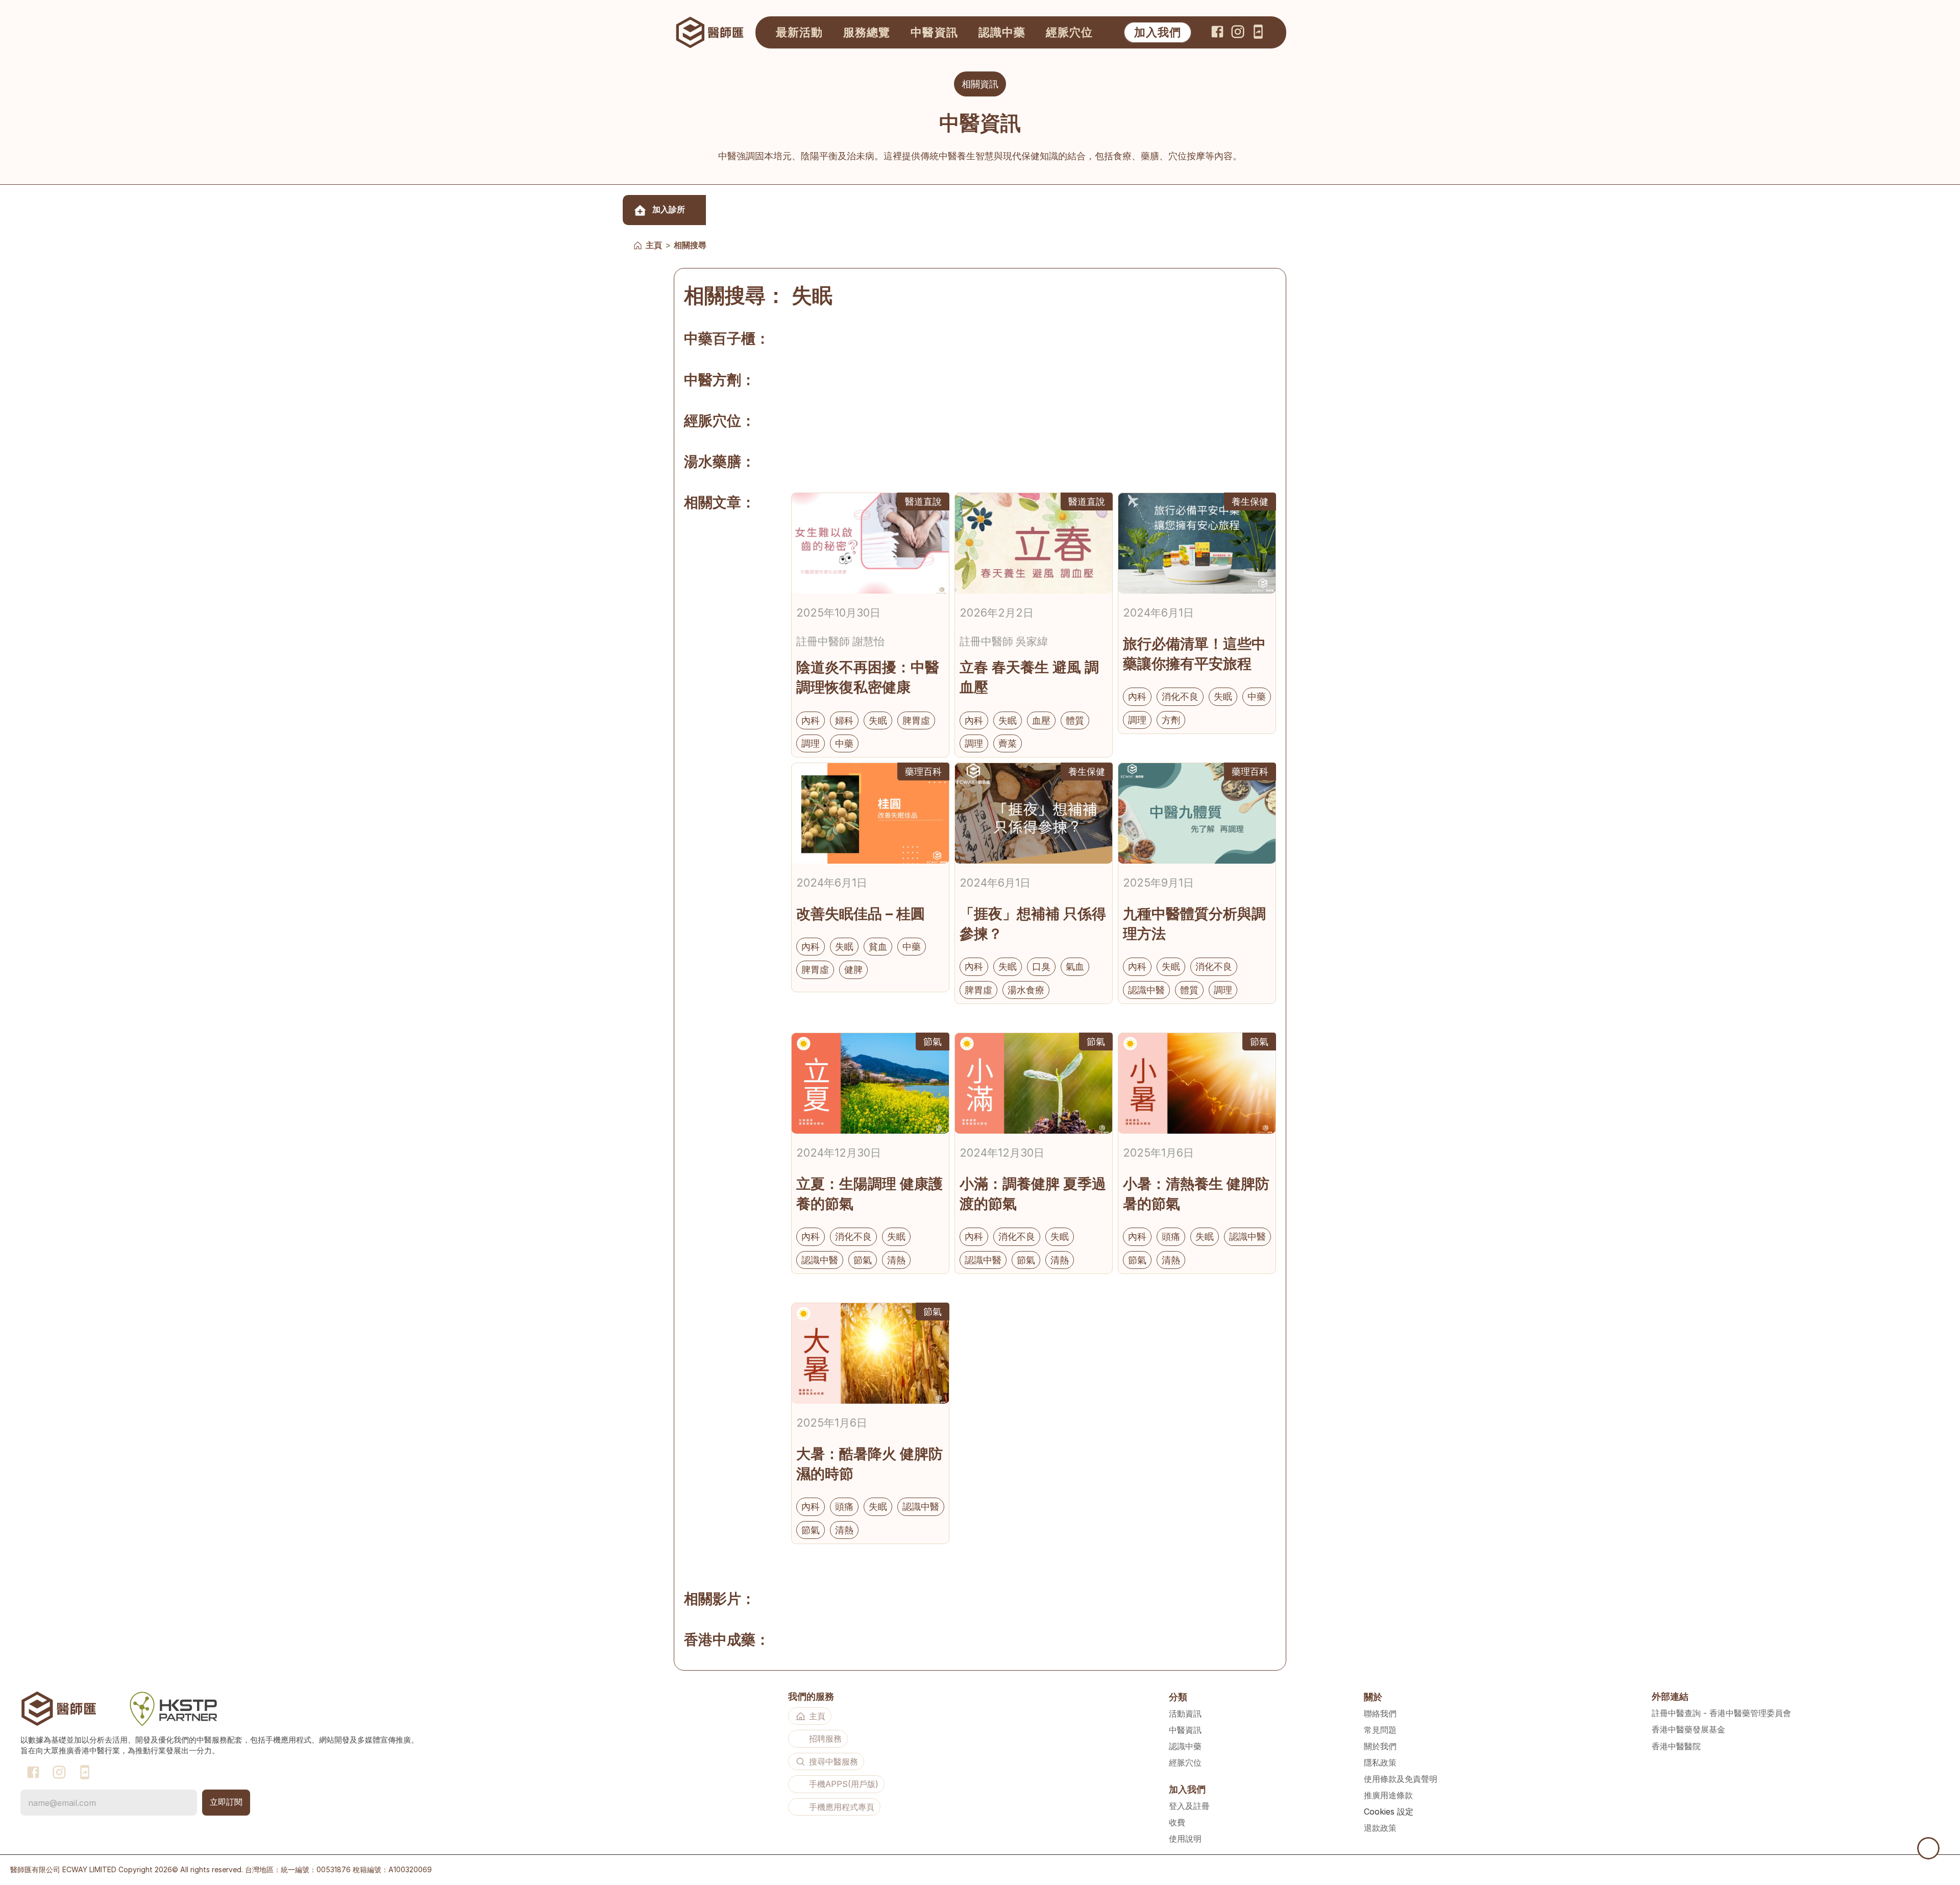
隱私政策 (1380, 1762)
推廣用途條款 (1388, 1795)
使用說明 (1185, 1839)
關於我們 (1380, 1746)
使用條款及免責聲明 (1401, 1779)
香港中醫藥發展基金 (1688, 1729)
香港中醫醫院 (1676, 1746)
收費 (1177, 1822)
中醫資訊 (1185, 1730)
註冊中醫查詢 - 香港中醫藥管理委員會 (1721, 1713)
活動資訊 (1185, 1713)
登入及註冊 (1189, 1806)
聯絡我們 (1380, 1713)
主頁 (654, 245)
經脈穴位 (1185, 1762)
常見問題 (1380, 1730)
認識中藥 (1185, 1746)
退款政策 (1380, 1828)
